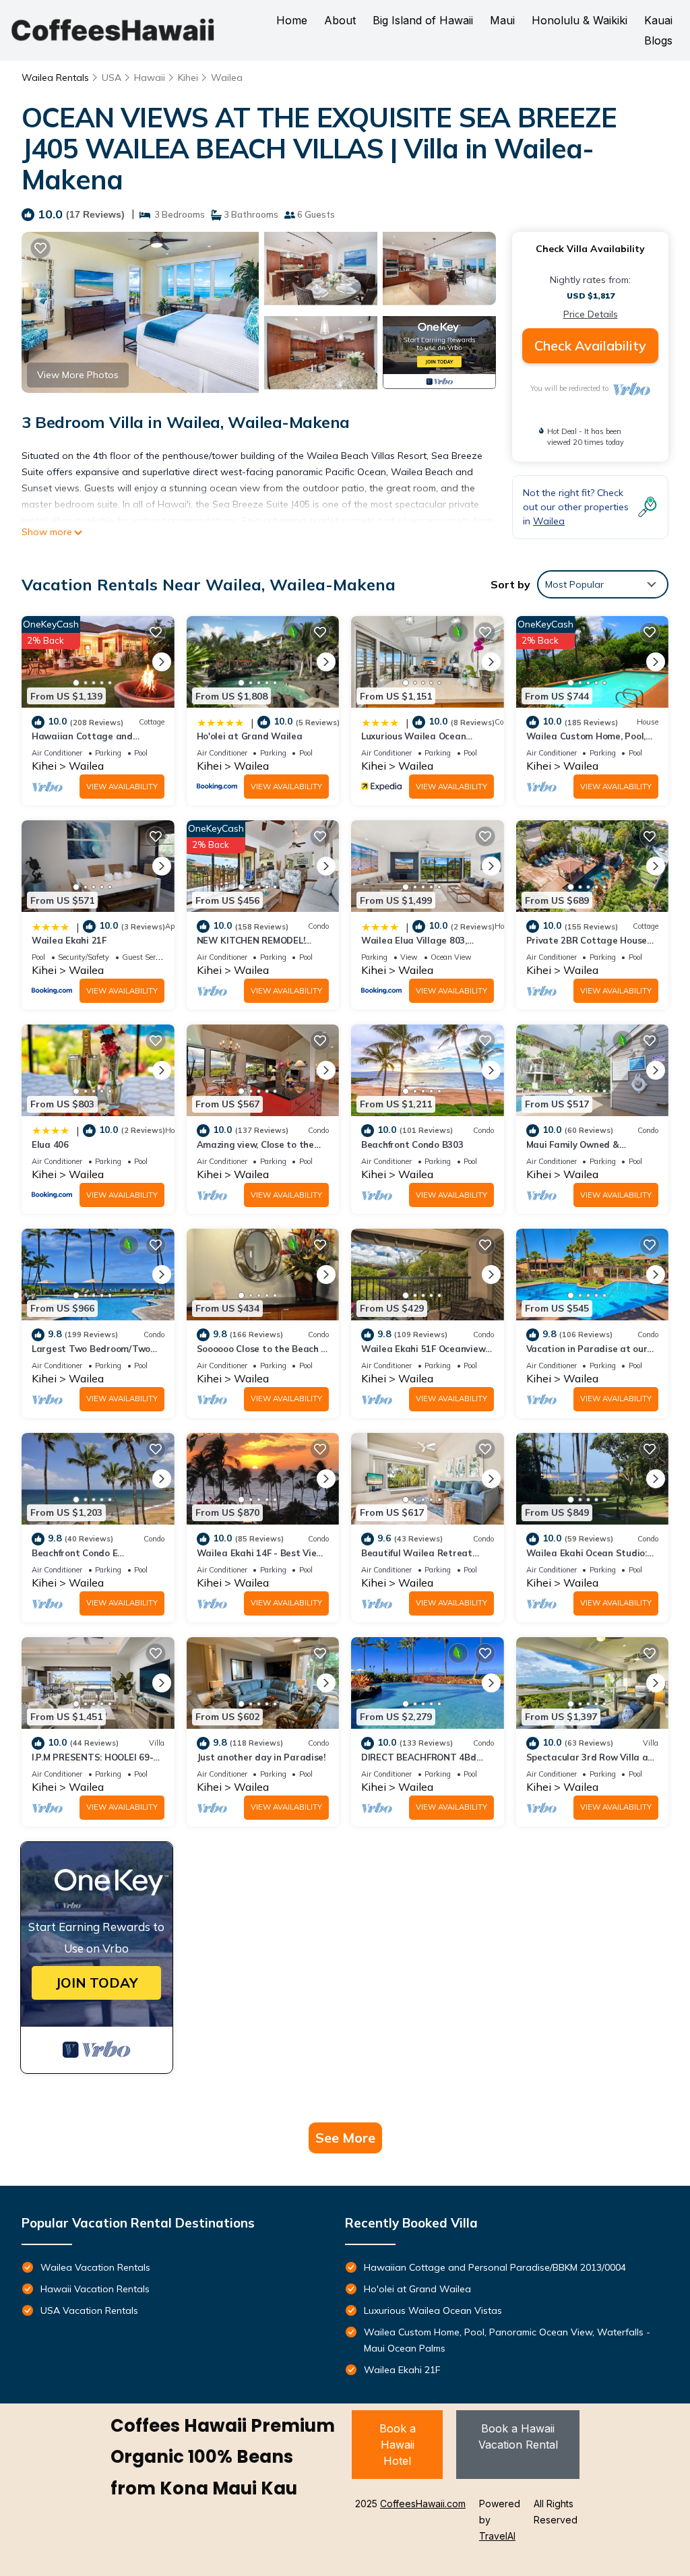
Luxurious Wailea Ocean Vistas (433, 2310)
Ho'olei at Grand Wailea (250, 736)
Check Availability (590, 345)
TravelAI (497, 2536)
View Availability (122, 787)
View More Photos (78, 375)
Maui (502, 20)
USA (112, 78)
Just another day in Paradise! (261, 1757)
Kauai (658, 20)
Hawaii (150, 78)
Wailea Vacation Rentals (95, 2267)
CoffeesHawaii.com (423, 2504)
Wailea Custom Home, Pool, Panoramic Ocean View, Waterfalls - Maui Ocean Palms (507, 2340)
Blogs (658, 40)
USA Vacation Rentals (89, 2310)
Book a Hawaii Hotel (398, 2445)
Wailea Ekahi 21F (69, 940)
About (340, 20)
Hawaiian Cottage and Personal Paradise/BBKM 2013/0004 (495, 2267)
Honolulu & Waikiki (579, 20)
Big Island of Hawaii (423, 20)
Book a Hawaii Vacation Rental (518, 2436)
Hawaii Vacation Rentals (95, 2289)
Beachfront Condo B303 (412, 1144)
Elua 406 (50, 1144)
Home (292, 20)
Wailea (227, 78)
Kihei (188, 78)
